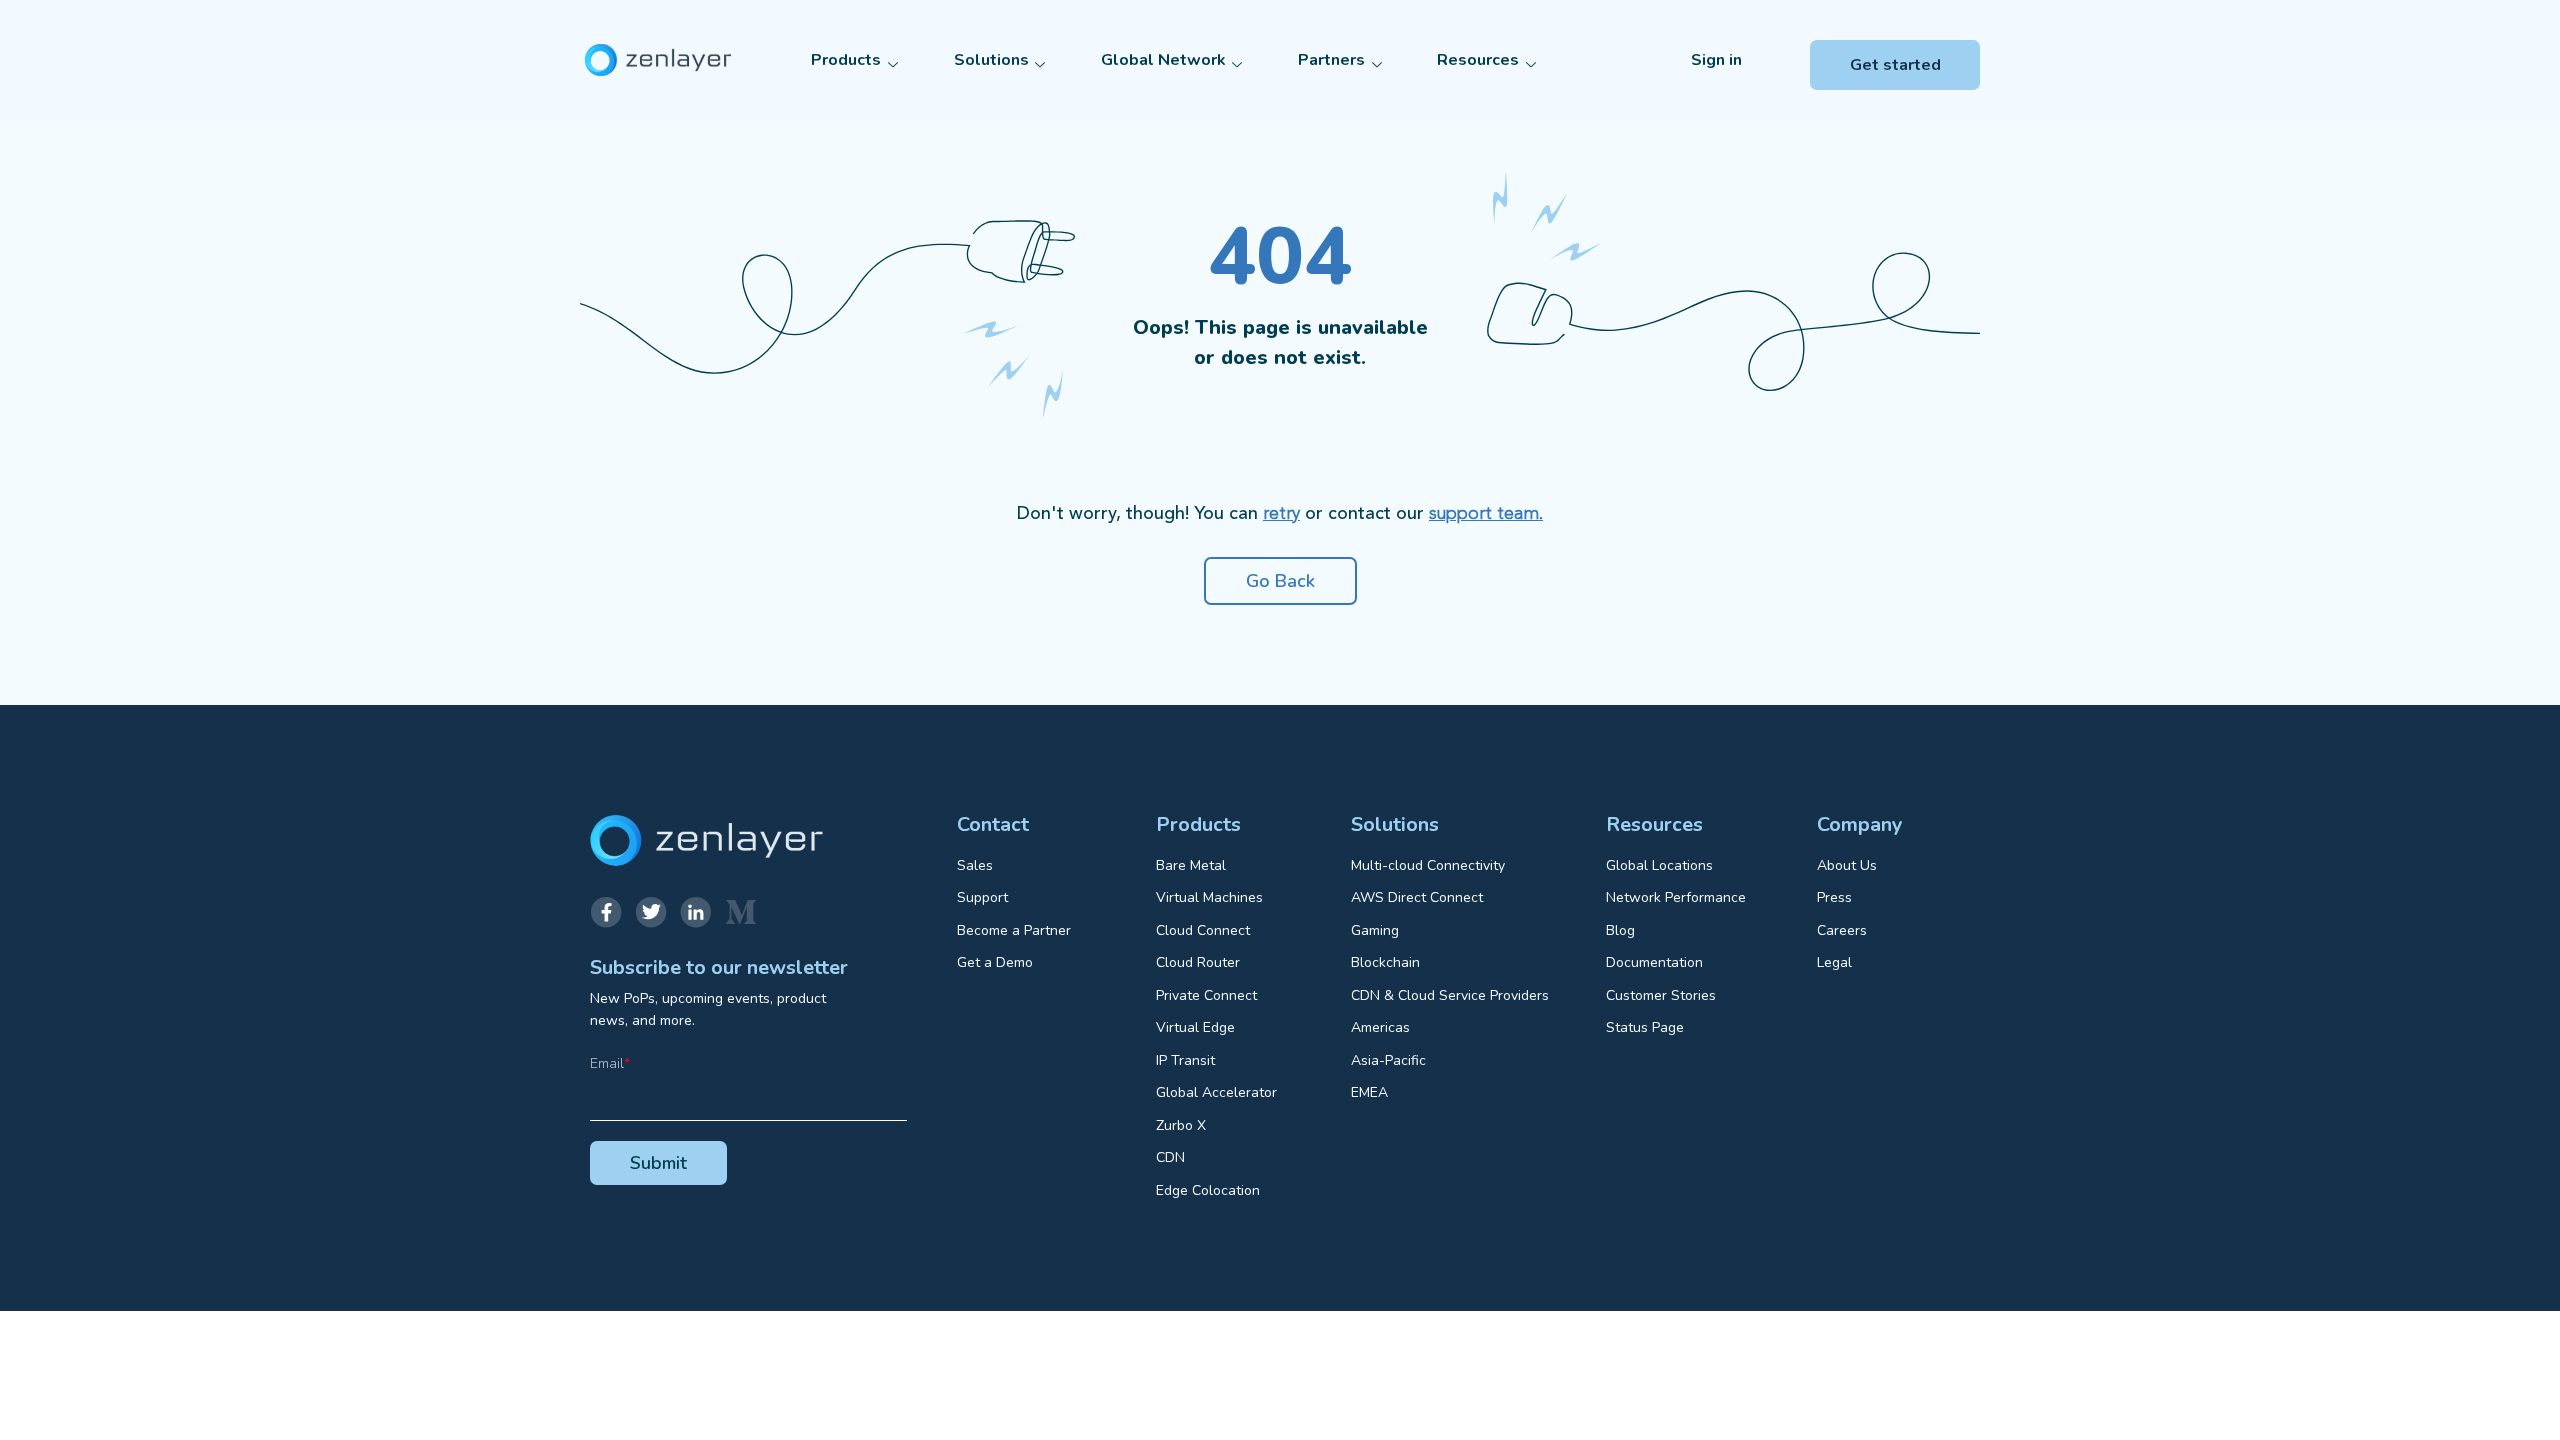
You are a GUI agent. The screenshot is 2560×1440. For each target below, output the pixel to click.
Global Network (1163, 60)
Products (846, 60)
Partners (1331, 60)
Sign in (1716, 60)
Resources (1478, 60)
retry (1281, 514)
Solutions (991, 60)
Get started (1895, 65)
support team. (1486, 514)
